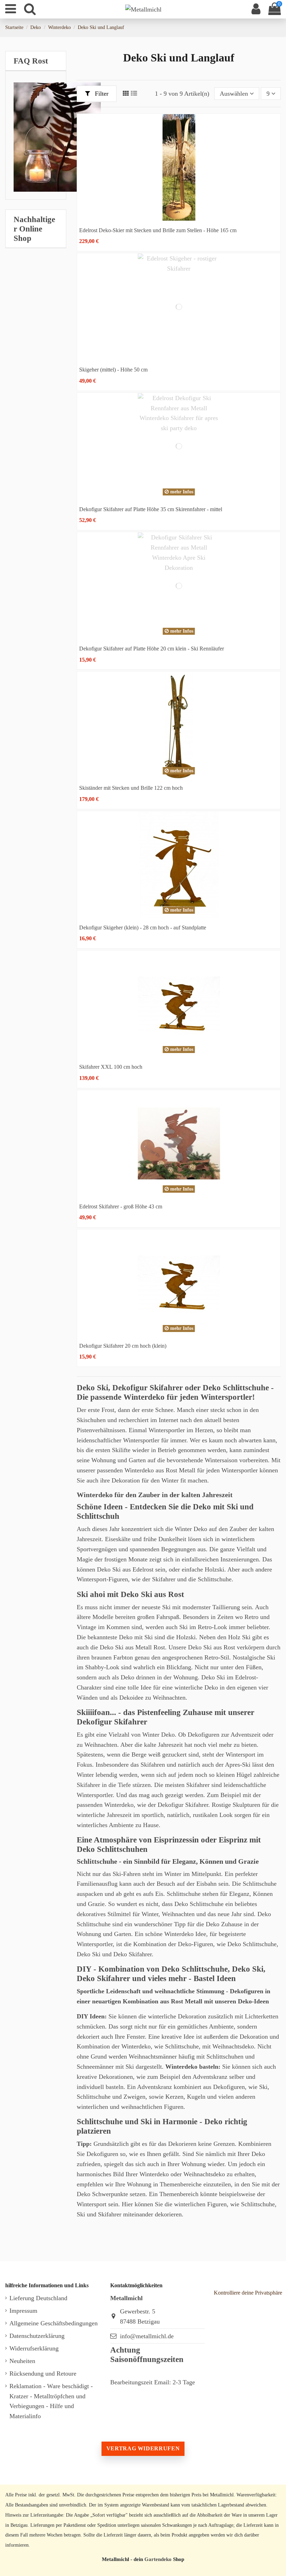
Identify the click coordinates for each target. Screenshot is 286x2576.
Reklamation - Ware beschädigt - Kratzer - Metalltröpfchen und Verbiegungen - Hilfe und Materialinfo (51, 2401)
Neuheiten (22, 2361)
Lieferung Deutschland (38, 2298)
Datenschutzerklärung (37, 2336)
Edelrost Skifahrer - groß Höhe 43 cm (121, 1206)
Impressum (23, 2311)
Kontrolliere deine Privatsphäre (248, 2293)
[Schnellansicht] (179, 218)
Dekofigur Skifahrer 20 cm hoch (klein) (123, 1346)
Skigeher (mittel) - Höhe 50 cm (113, 370)
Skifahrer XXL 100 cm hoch (111, 1067)
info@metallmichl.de (147, 2336)
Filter (101, 94)
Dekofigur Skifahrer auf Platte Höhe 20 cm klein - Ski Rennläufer (152, 649)
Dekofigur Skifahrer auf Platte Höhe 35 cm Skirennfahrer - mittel (151, 509)
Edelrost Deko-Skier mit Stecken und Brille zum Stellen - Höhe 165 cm (158, 230)
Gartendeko (158, 2559)
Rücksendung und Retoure (43, 2373)
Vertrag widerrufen (143, 2448)
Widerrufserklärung (34, 2348)
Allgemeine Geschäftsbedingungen (54, 2323)
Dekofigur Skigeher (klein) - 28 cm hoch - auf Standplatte (143, 928)
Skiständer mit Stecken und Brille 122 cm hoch (131, 788)
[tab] (36, 61)
